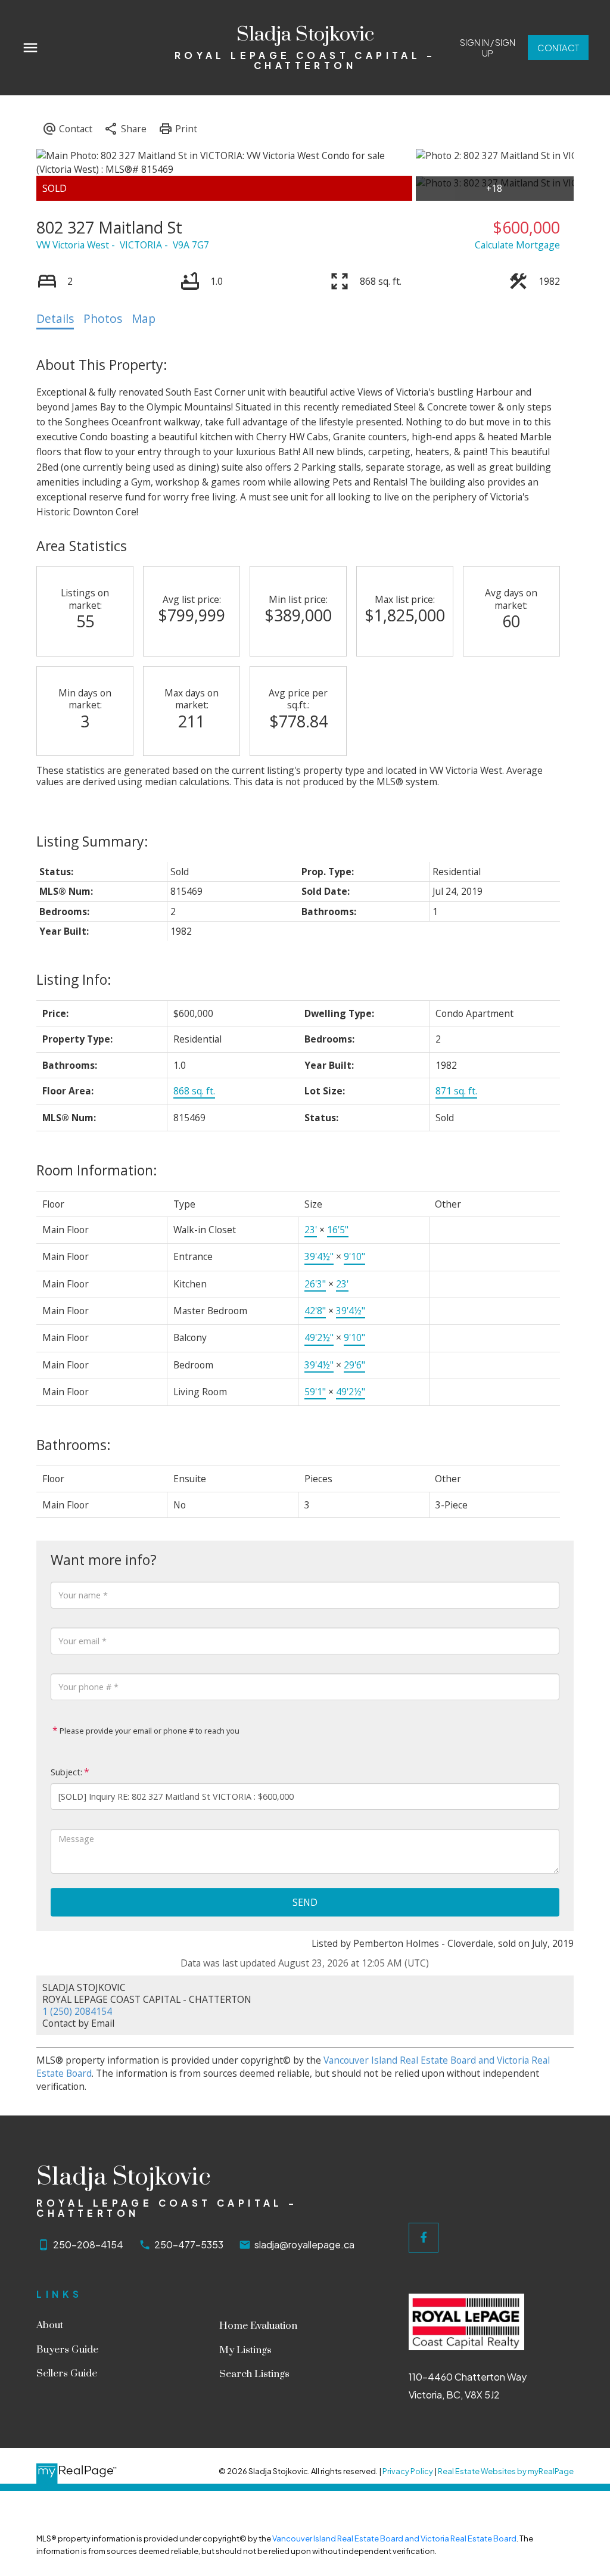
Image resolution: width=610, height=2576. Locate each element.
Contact (558, 48)
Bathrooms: (74, 1445)
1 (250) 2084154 (77, 2011)
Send (305, 1902)
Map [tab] (144, 319)
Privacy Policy (408, 2471)
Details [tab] (55, 319)
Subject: (66, 1772)
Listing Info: (74, 979)
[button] (488, 48)
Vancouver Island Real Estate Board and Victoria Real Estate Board (394, 2538)
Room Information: (97, 1170)
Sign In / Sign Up (488, 48)
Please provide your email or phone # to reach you (149, 1731)
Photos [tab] (103, 319)
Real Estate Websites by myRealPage (506, 2471)
